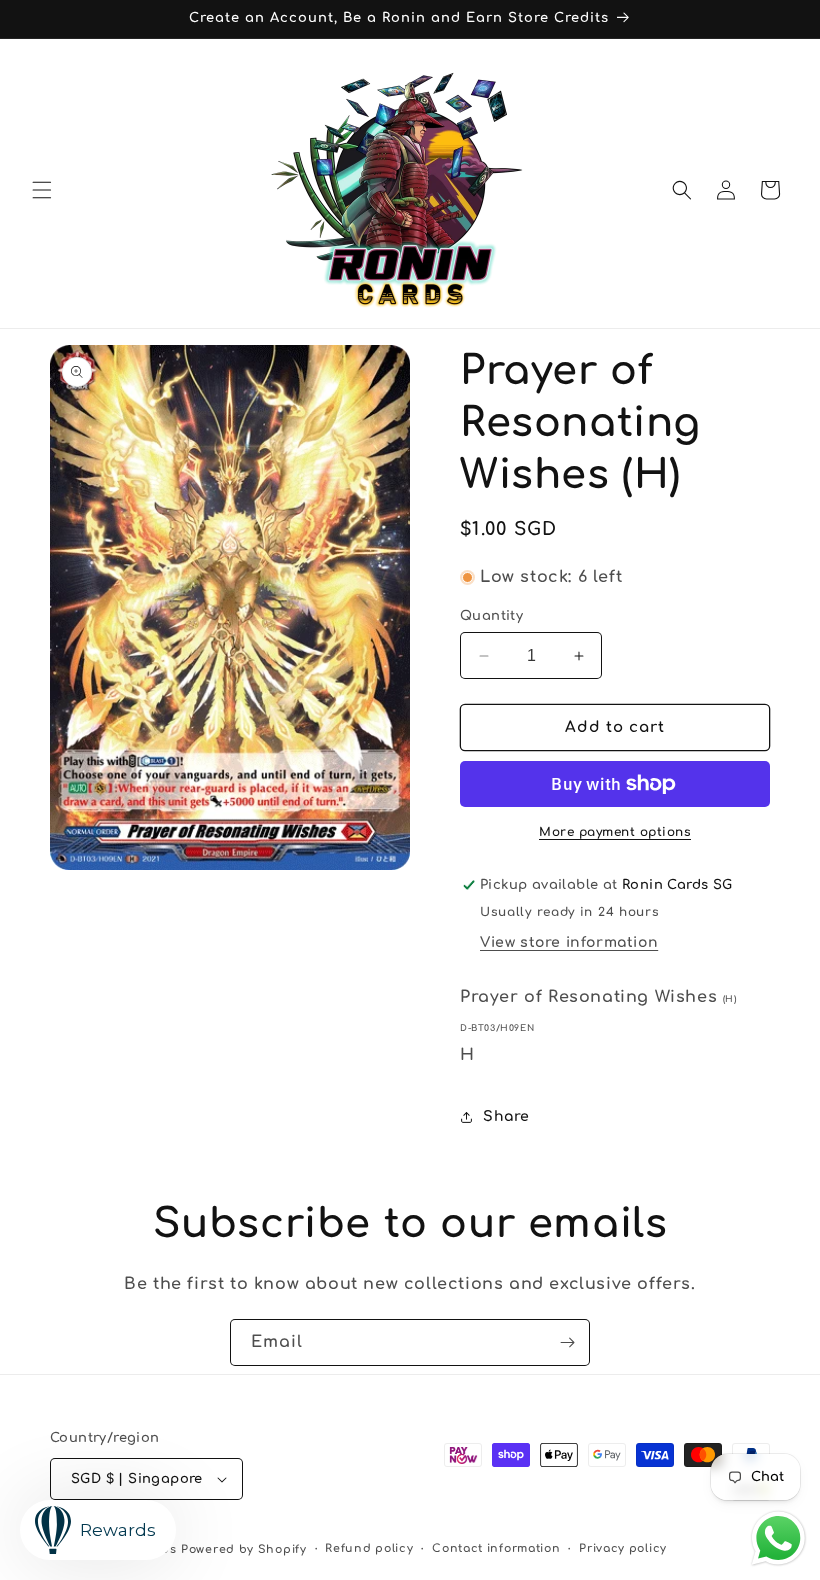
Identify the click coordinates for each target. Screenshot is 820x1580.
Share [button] (506, 1116)
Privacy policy (623, 1548)
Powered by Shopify (244, 1549)
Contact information (496, 1548)
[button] (42, 190)
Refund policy (369, 1548)
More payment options (615, 832)
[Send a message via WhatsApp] (778, 1538)
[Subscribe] (567, 1342)
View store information (569, 942)
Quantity (491, 616)
